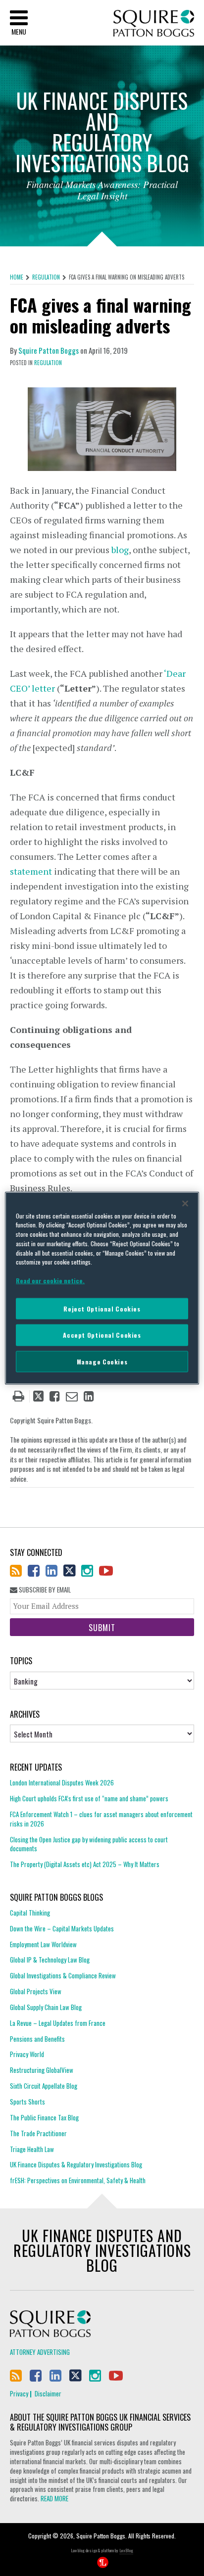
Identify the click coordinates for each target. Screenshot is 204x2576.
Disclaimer (48, 2393)
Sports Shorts (27, 2102)
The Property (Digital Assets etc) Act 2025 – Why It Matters (85, 1864)
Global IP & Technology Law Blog (50, 1960)
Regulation (46, 277)
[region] (102, 1288)
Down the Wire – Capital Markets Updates (62, 1928)
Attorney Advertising (40, 2352)
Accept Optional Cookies (102, 1335)
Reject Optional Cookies (102, 1308)
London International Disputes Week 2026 (62, 1783)
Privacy (19, 2393)
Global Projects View (36, 1991)
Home (17, 277)
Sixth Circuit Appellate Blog (44, 2086)
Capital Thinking (30, 1913)
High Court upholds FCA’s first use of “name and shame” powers (89, 1798)
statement (31, 871)
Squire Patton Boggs (154, 23)
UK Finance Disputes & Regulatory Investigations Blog (76, 2164)
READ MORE (54, 2498)
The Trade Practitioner (38, 2133)
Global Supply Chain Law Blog (46, 2007)
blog (120, 550)
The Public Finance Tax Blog (44, 2117)
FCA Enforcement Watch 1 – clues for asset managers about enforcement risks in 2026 (101, 1819)
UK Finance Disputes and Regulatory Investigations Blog (102, 2250)
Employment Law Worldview (43, 1944)
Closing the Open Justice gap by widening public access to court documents (89, 1844)
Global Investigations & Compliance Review (63, 1975)
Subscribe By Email (44, 1590)
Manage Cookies (102, 1361)
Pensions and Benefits (37, 2039)
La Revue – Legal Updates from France (58, 2023)
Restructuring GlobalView (42, 2070)
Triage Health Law (32, 2149)
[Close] (185, 1203)
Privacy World (27, 2054)
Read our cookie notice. (50, 1281)
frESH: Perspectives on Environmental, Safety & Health (78, 2180)
